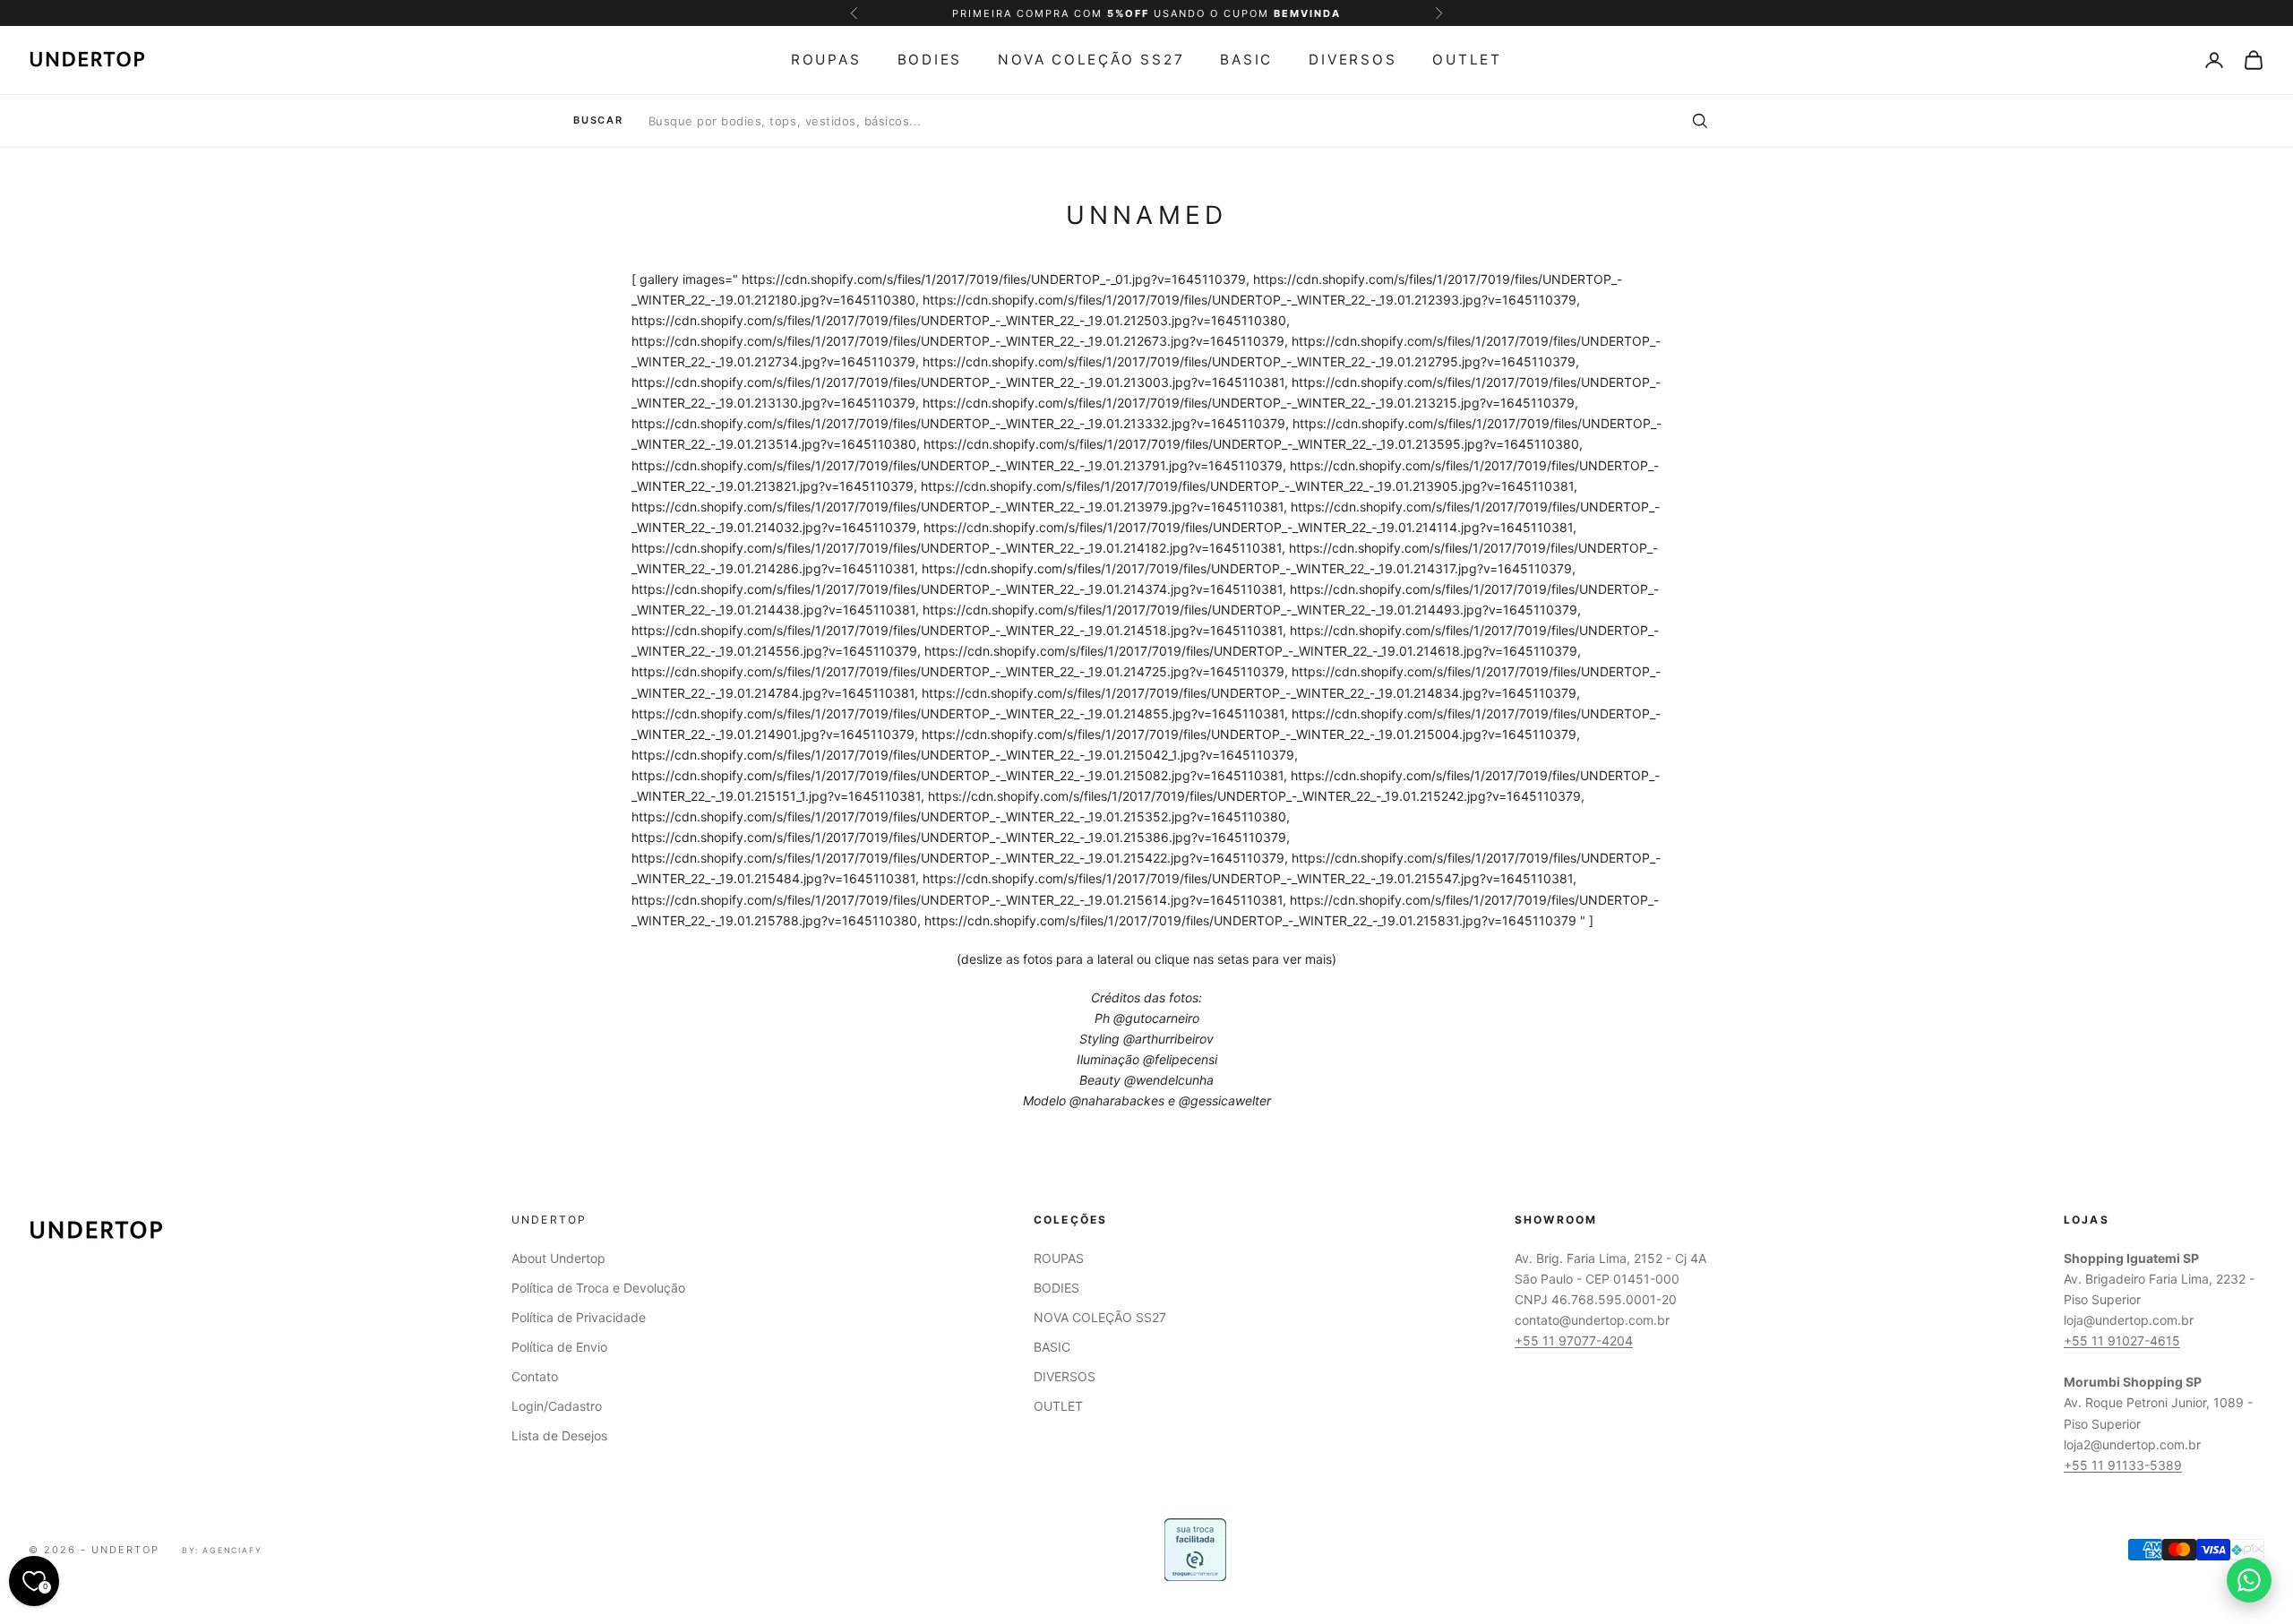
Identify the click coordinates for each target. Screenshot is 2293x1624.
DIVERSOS (1353, 60)
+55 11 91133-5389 (2123, 1465)
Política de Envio (559, 1347)
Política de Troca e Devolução (598, 1288)
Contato (535, 1376)
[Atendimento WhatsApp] (2249, 1580)
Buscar (598, 120)
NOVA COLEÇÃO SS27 (1091, 60)
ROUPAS (826, 60)
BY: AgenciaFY (223, 1550)
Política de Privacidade (579, 1317)
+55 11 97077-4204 (1574, 1340)
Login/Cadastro (557, 1406)
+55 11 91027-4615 (2122, 1340)
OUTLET (1467, 60)
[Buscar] (1699, 121)
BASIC (1246, 60)
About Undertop (558, 1258)
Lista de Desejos (559, 1435)
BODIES (930, 60)
